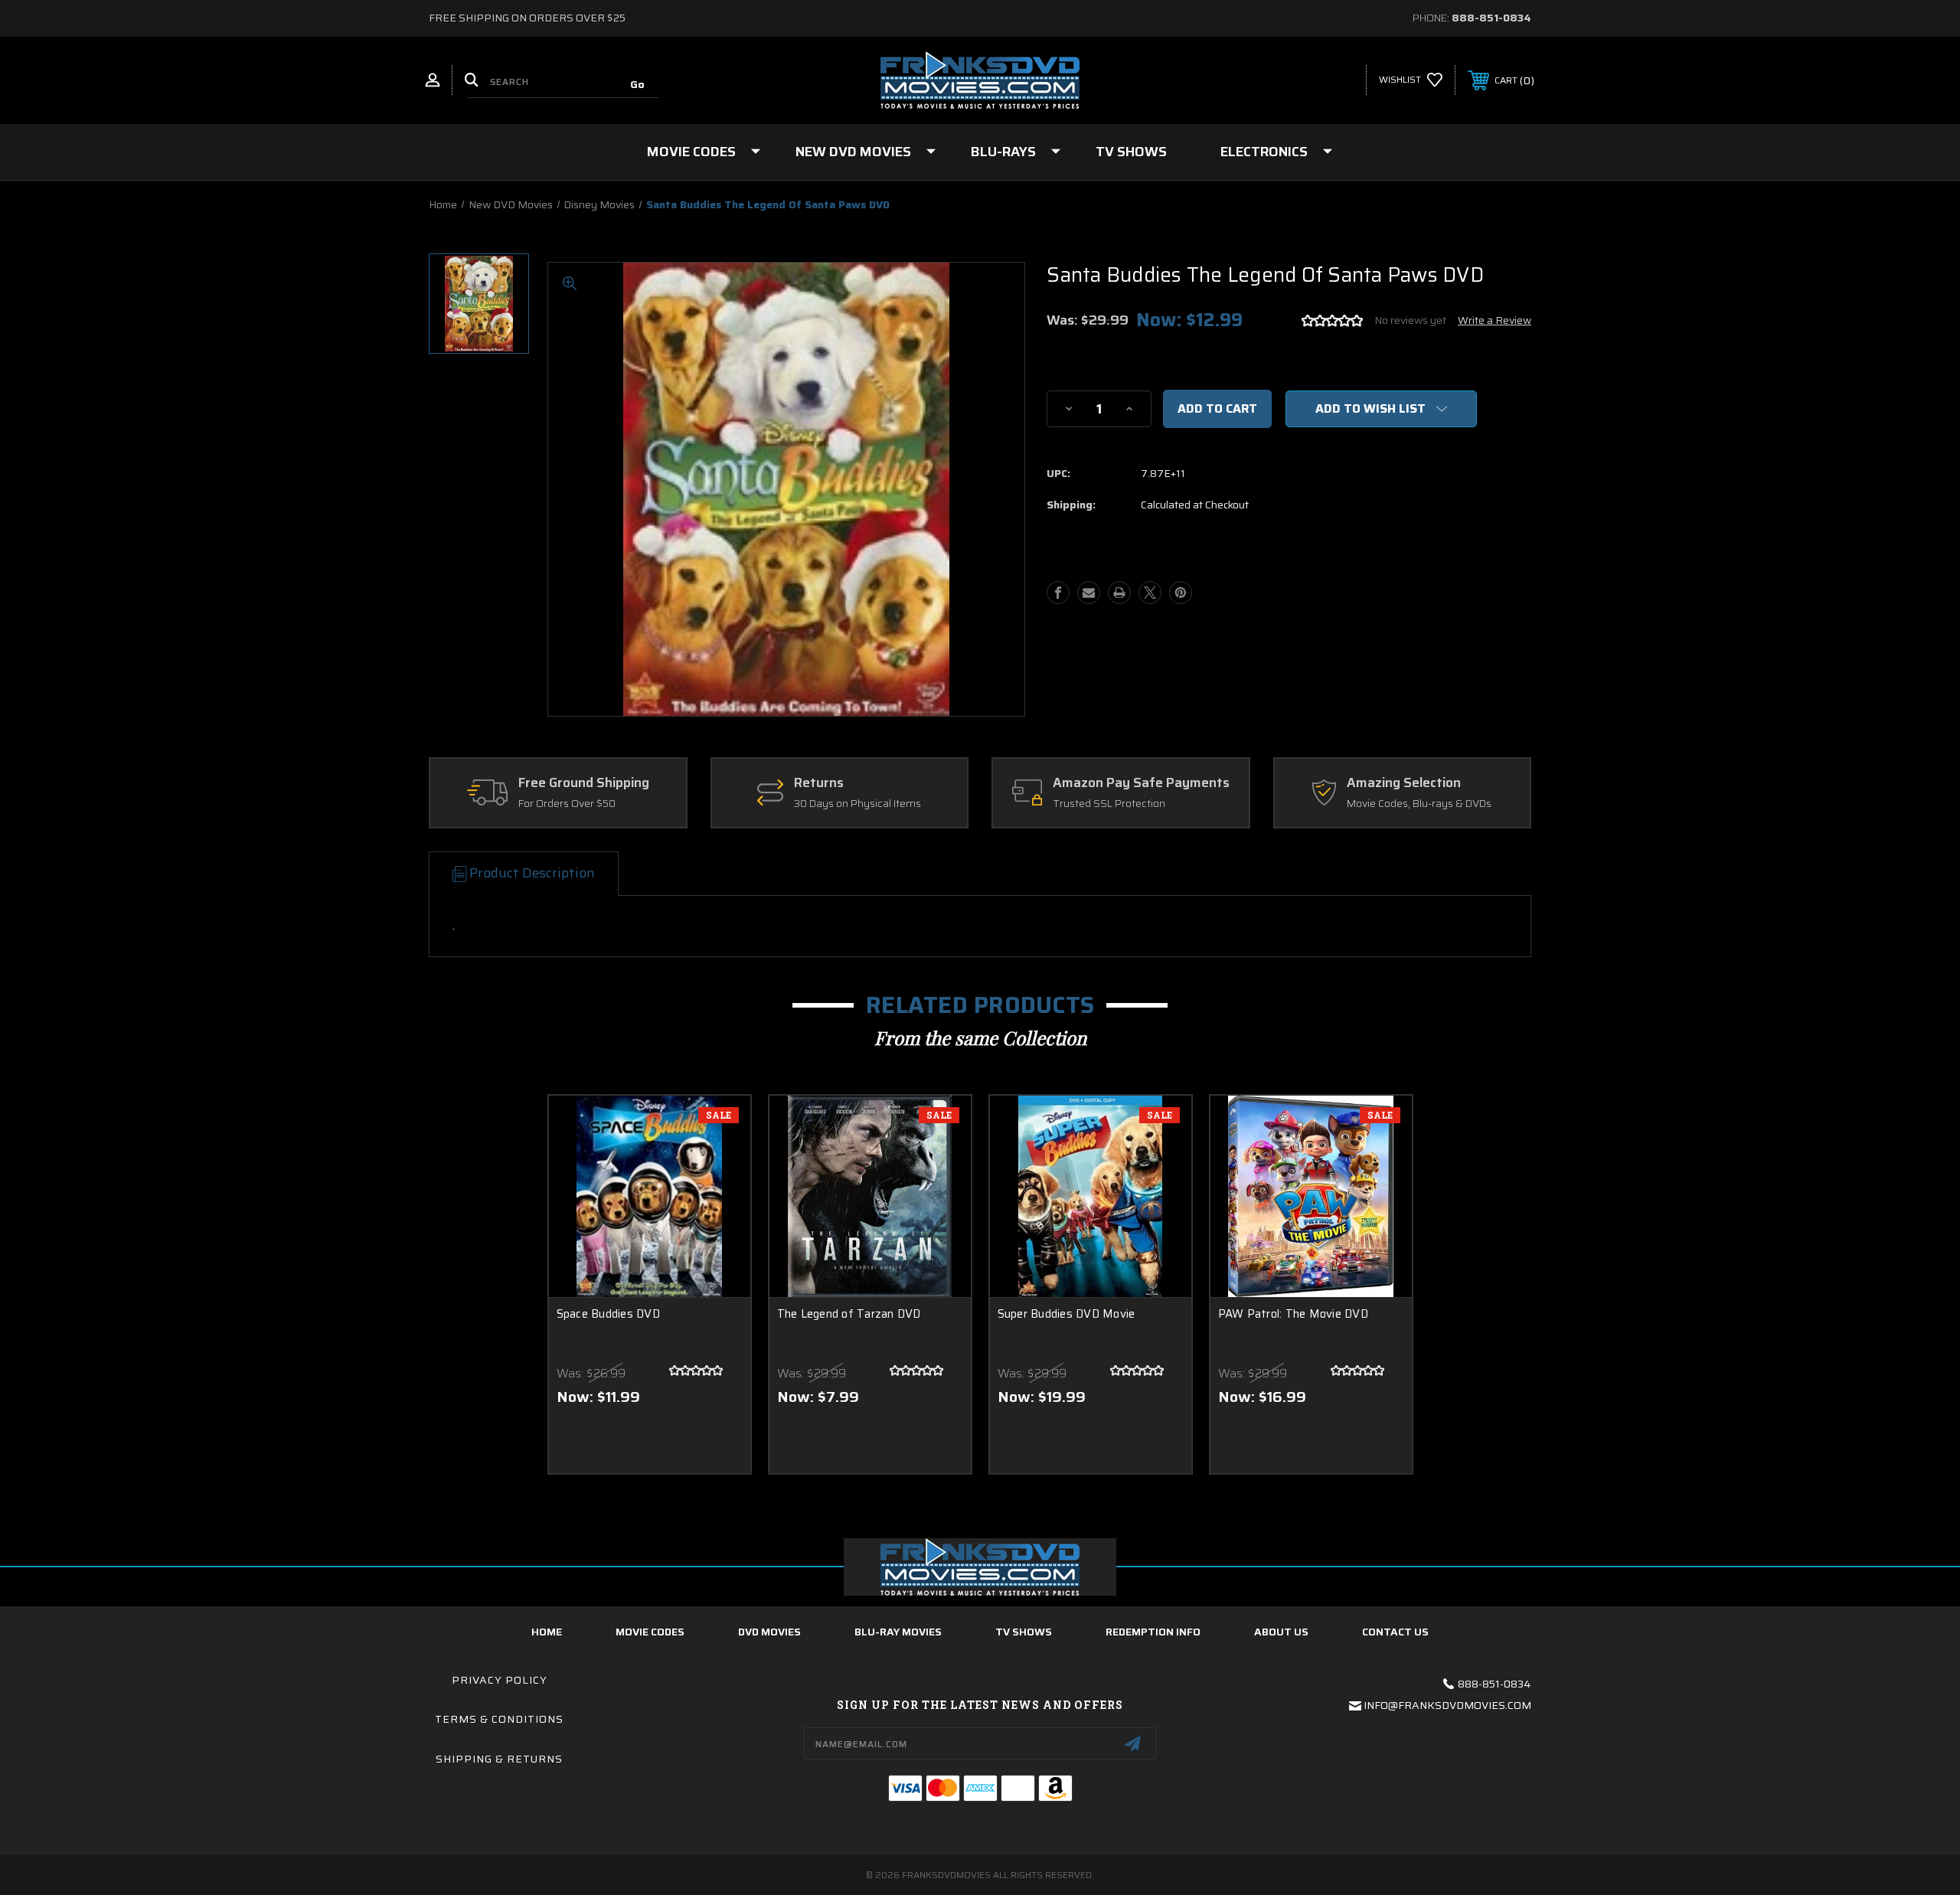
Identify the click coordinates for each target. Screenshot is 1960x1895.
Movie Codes (691, 152)
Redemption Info (1153, 1632)
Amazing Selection (1404, 783)
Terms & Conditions (499, 1719)
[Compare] (720, 1205)
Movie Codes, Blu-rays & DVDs (1419, 804)
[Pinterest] (1181, 593)
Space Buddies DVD (608, 1314)
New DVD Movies (853, 152)
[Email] (1089, 593)
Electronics (1264, 152)
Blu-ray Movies (898, 1632)
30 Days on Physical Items (857, 804)
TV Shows (1131, 152)
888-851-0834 (1491, 18)
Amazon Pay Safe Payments (1141, 783)
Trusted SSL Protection (1109, 804)
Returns (819, 783)
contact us (1395, 1632)
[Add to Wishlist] (720, 1166)
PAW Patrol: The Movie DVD (1293, 1314)
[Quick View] (720, 1127)
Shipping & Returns (499, 1759)
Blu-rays (1003, 152)
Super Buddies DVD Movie (1067, 1314)
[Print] (1119, 593)
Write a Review (1494, 320)
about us (1281, 1632)
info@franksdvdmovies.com (1447, 1705)
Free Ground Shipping (584, 783)
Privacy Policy (500, 1680)
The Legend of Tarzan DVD (849, 1314)
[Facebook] (1058, 593)
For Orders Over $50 (567, 804)
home (547, 1632)
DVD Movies (769, 1632)
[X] (1150, 593)
